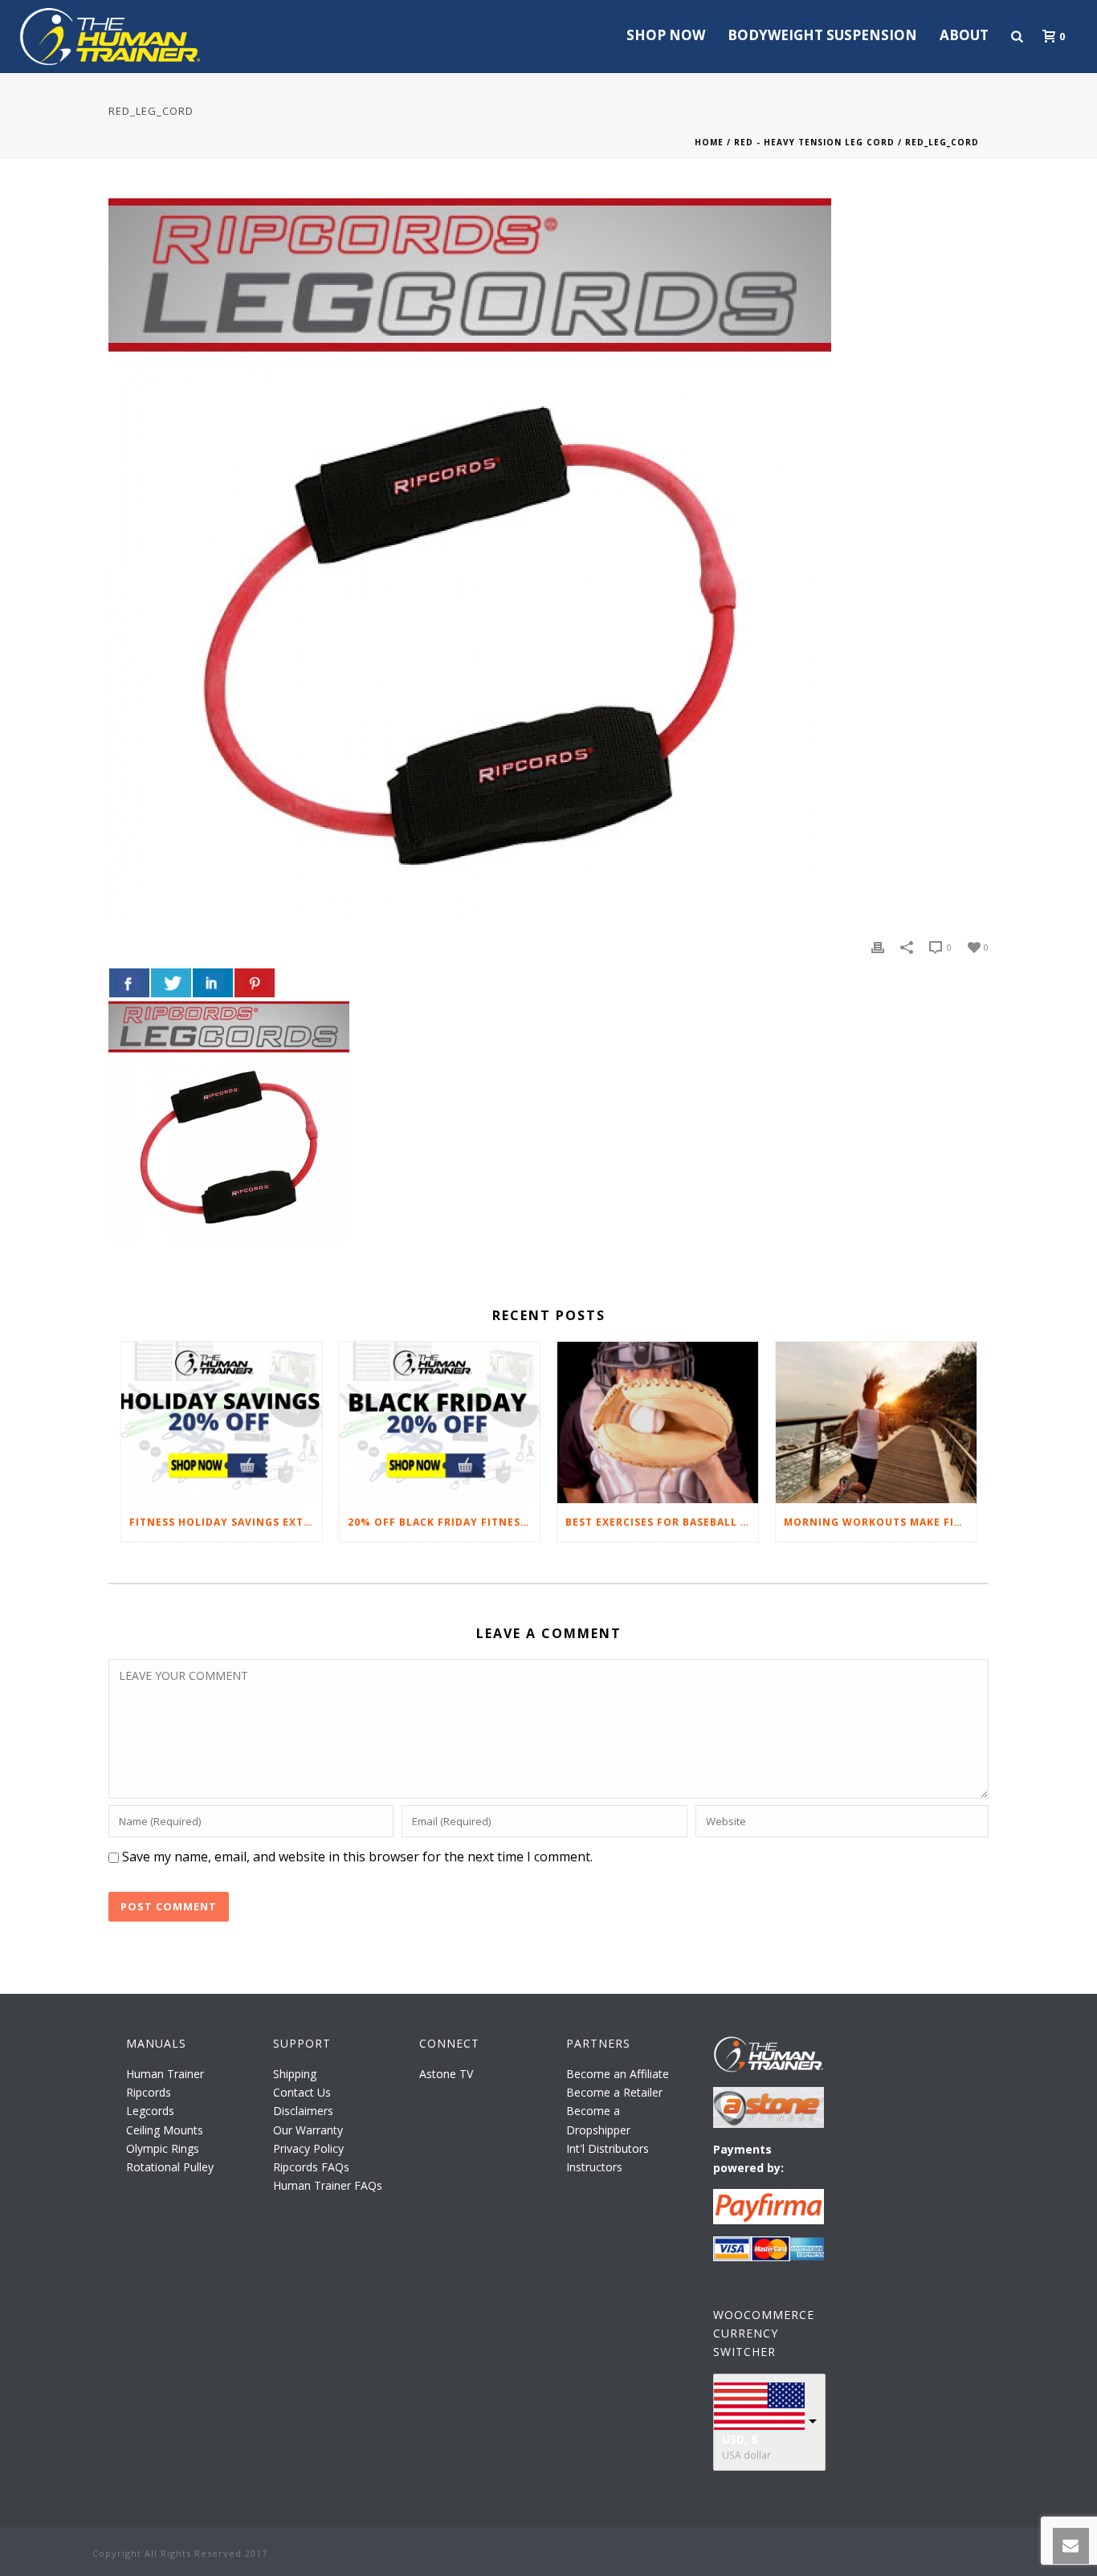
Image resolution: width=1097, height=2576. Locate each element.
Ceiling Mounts (165, 2130)
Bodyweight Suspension (822, 35)
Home (709, 142)
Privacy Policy (308, 2148)
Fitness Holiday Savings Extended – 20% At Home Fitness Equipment (226, 1522)
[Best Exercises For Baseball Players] (658, 1423)
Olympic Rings (163, 2148)
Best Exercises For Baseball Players (662, 1522)
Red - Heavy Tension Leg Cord (814, 142)
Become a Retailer (614, 2092)
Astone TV (446, 2074)
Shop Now (666, 35)
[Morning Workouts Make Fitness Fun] (876, 1423)
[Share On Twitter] (171, 983)
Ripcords (149, 2092)
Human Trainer (165, 2074)
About (964, 35)
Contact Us (302, 2092)
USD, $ (740, 2439)
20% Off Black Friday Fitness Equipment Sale (444, 1522)
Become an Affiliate (618, 2074)
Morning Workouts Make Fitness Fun (880, 1522)
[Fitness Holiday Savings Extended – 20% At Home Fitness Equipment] (222, 1423)
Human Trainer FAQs (328, 2185)
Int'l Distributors (608, 2148)
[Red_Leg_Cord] (548, 560)
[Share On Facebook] (129, 983)
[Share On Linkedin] (213, 983)
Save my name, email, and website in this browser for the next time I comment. (357, 1857)
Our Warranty (308, 2130)
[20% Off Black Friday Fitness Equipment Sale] (440, 1423)
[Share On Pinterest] (255, 983)
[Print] (878, 946)
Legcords (150, 2111)
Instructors (594, 2167)
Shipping (295, 2074)
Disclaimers (303, 2111)
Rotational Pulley (170, 2167)
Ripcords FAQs (311, 2167)
